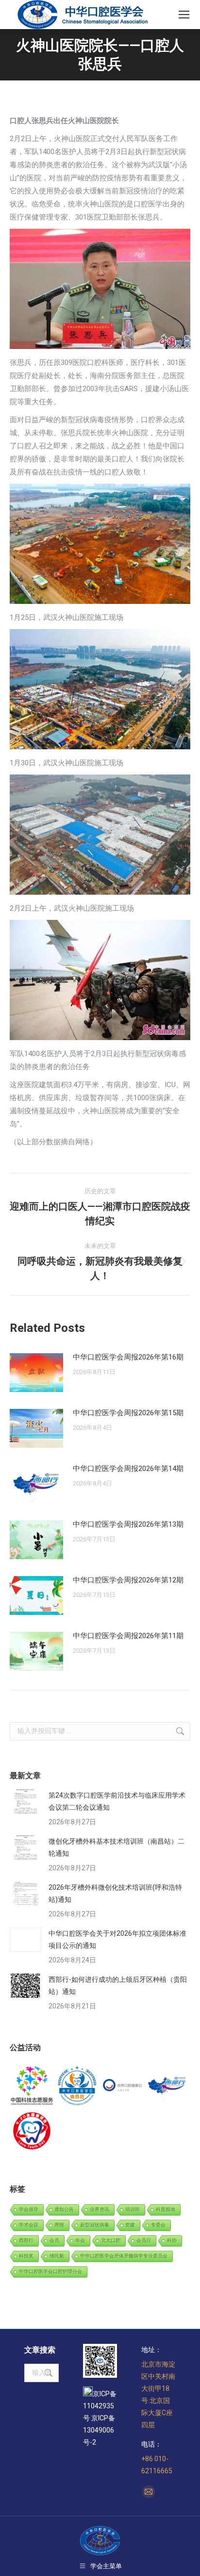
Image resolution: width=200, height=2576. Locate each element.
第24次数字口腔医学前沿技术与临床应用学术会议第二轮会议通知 (117, 1801)
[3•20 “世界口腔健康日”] (123, 2086)
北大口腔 (111, 2240)
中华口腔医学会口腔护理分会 (50, 2271)
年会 (80, 2240)
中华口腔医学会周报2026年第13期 (128, 1524)
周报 (59, 2225)
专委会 (158, 2225)
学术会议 (29, 2225)
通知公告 (64, 2209)
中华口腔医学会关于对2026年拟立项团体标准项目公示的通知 (117, 1939)
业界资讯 (100, 2209)
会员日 (144, 2240)
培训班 (133, 2209)
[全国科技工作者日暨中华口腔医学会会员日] (77, 2086)
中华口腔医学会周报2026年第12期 (128, 1580)
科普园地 (166, 2209)
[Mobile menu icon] (184, 15)
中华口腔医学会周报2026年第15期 (128, 1413)
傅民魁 (57, 2256)
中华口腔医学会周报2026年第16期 (128, 1357)
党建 (130, 2225)
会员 (54, 2240)
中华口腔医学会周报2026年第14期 (128, 1469)
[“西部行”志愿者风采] (32, 2086)
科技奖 (26, 2256)
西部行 (26, 2240)
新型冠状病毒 (95, 2225)
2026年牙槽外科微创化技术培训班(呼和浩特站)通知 (115, 1893)
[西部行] (168, 2086)
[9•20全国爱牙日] (32, 2131)
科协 (172, 2240)
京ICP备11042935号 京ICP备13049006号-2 (100, 2418)
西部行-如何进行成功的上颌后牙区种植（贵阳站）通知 (118, 1985)
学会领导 (29, 2209)
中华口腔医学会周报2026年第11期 (128, 1636)
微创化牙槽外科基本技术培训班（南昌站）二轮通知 (117, 1847)
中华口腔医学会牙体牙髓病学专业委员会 (124, 2256)
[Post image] (36, 1373)
